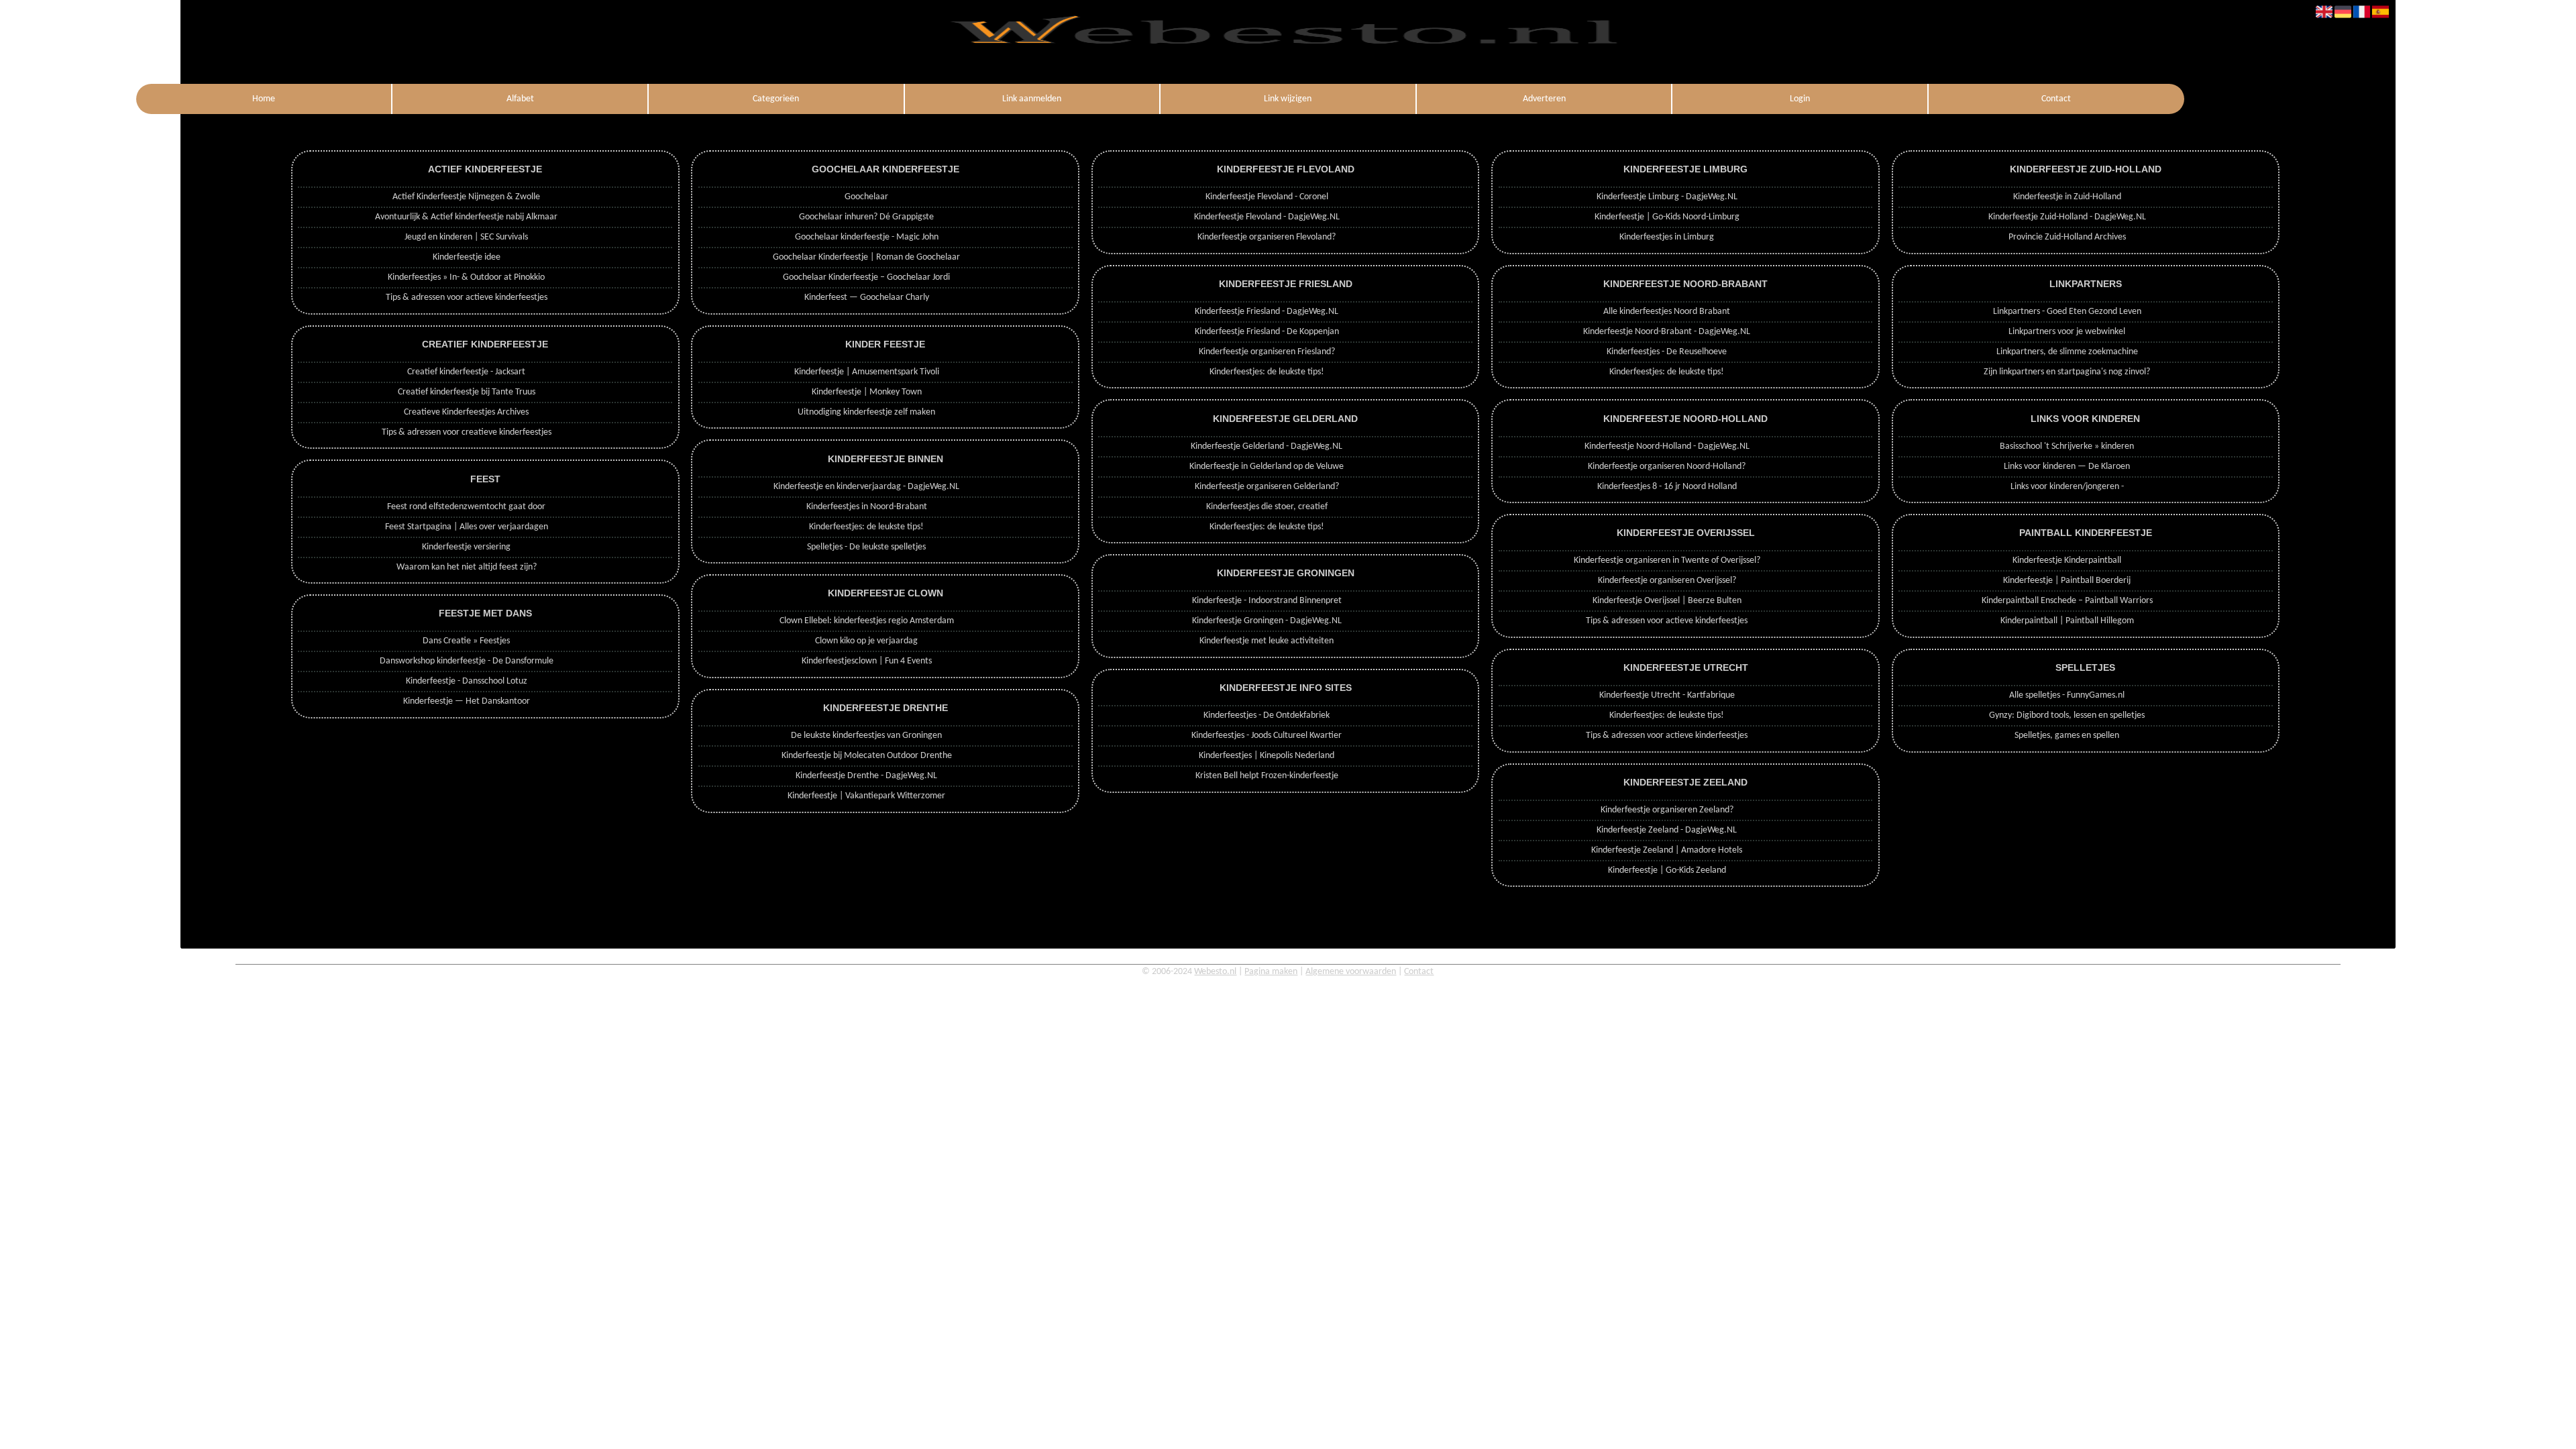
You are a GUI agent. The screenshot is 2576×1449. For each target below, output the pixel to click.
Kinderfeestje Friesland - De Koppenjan (1267, 332)
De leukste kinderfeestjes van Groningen (866, 736)
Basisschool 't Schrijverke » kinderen (2067, 446)
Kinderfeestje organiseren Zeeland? (1667, 810)
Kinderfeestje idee (467, 257)
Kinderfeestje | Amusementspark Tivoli (867, 372)
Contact (2056, 99)
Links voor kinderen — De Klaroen (2067, 467)
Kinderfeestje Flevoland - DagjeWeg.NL (1267, 217)
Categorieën (776, 99)
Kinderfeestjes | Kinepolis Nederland (1267, 756)
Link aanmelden (1032, 99)
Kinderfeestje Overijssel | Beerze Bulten (1667, 601)
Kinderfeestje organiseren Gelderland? (1267, 487)
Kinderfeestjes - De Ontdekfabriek (1267, 715)
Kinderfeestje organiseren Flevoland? (1267, 237)
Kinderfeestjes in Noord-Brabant (867, 507)
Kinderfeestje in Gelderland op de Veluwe (1267, 467)
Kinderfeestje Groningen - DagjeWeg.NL (1267, 621)
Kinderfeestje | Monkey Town (867, 392)
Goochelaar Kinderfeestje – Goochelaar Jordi (866, 277)
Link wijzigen (1288, 99)
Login (1800, 99)
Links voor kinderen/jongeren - (2067, 487)
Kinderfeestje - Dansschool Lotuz (467, 681)
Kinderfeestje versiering (466, 547)
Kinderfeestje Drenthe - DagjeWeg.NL (866, 776)
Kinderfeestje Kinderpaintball (2067, 560)
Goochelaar (866, 197)
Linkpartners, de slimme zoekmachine (2067, 352)
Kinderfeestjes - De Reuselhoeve (1667, 352)
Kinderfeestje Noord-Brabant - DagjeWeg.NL (1667, 332)
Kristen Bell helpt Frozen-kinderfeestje (1267, 776)
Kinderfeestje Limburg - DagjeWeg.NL (1667, 197)
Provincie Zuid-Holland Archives (2067, 237)
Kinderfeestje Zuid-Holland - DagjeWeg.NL (2067, 217)
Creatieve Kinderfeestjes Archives (466, 412)
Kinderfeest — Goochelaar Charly (867, 298)
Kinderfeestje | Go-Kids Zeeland (1667, 870)
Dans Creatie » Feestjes (466, 641)
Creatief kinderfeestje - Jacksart (466, 372)
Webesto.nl (1215, 972)
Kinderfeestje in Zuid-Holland (2067, 197)
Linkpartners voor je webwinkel (2067, 332)
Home (264, 99)
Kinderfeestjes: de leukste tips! (866, 527)
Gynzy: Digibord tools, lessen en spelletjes (2067, 715)
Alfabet (520, 99)
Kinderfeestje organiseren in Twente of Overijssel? (1667, 560)
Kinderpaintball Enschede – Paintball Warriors (2067, 601)
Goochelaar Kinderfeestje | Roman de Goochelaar (866, 257)
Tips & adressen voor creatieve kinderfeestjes (467, 432)
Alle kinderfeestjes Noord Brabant (1667, 312)
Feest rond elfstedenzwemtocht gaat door (466, 507)
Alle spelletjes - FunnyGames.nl (2067, 695)
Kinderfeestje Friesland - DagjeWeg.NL (1267, 312)
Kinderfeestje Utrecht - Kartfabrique (1667, 695)
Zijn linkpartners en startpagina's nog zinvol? (2067, 372)
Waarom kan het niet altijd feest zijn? (467, 567)
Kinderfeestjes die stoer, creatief (1267, 507)
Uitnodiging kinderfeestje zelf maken (866, 412)
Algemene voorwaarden (1351, 972)
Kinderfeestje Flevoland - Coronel (1267, 197)
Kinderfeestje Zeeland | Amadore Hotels (1667, 850)
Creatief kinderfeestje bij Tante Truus (467, 392)
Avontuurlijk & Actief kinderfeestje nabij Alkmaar (466, 217)
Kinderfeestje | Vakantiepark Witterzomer (866, 796)
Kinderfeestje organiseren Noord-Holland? (1667, 467)
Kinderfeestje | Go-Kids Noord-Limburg (1667, 217)
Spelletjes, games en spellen (2067, 736)
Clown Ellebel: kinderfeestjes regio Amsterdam (867, 621)
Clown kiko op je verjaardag (866, 641)
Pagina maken (1271, 972)
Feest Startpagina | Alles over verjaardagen (467, 527)
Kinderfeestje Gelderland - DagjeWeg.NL (1267, 446)
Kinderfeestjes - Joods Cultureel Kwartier (1267, 736)
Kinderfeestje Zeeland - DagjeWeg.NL (1667, 830)
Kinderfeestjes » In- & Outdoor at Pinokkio (466, 277)
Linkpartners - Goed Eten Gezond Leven (2067, 312)
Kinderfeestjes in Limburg (1667, 237)
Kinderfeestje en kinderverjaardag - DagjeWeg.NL (866, 487)
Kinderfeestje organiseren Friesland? (1267, 352)
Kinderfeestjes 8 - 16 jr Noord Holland (1667, 487)
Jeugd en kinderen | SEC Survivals (466, 237)
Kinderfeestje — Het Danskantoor (467, 701)
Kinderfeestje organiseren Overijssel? (1667, 581)
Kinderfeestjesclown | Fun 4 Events (867, 661)
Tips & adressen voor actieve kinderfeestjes (467, 298)
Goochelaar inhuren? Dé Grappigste (866, 217)
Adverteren (1544, 99)
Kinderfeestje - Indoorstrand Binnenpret (1267, 601)
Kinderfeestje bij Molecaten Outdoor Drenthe (867, 756)
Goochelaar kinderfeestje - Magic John (867, 237)
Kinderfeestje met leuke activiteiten (1267, 641)
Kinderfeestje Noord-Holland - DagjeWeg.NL (1667, 446)
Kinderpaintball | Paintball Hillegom (2067, 621)
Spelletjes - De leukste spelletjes (866, 547)
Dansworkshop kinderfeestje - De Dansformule (467, 661)
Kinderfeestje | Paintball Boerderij (2067, 581)
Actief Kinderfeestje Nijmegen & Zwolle (466, 197)
